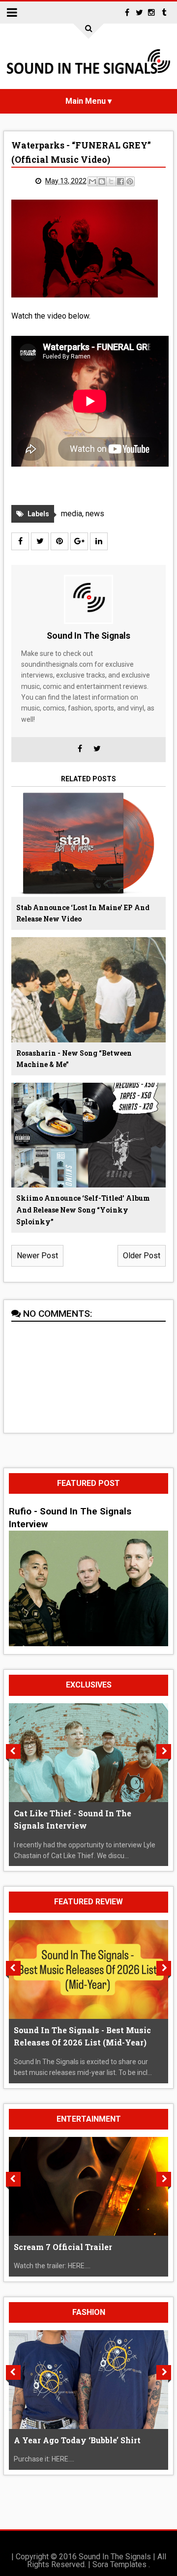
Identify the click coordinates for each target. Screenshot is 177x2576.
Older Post (142, 1256)
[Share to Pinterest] (130, 181)
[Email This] (92, 181)
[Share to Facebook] (120, 181)
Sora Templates (119, 2564)
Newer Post (37, 1256)
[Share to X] (111, 181)
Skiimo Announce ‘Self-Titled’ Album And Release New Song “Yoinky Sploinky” (83, 1210)
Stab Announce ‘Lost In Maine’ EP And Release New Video (83, 913)
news (95, 514)
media (72, 514)
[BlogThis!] (102, 181)
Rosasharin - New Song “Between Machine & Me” (74, 1059)
